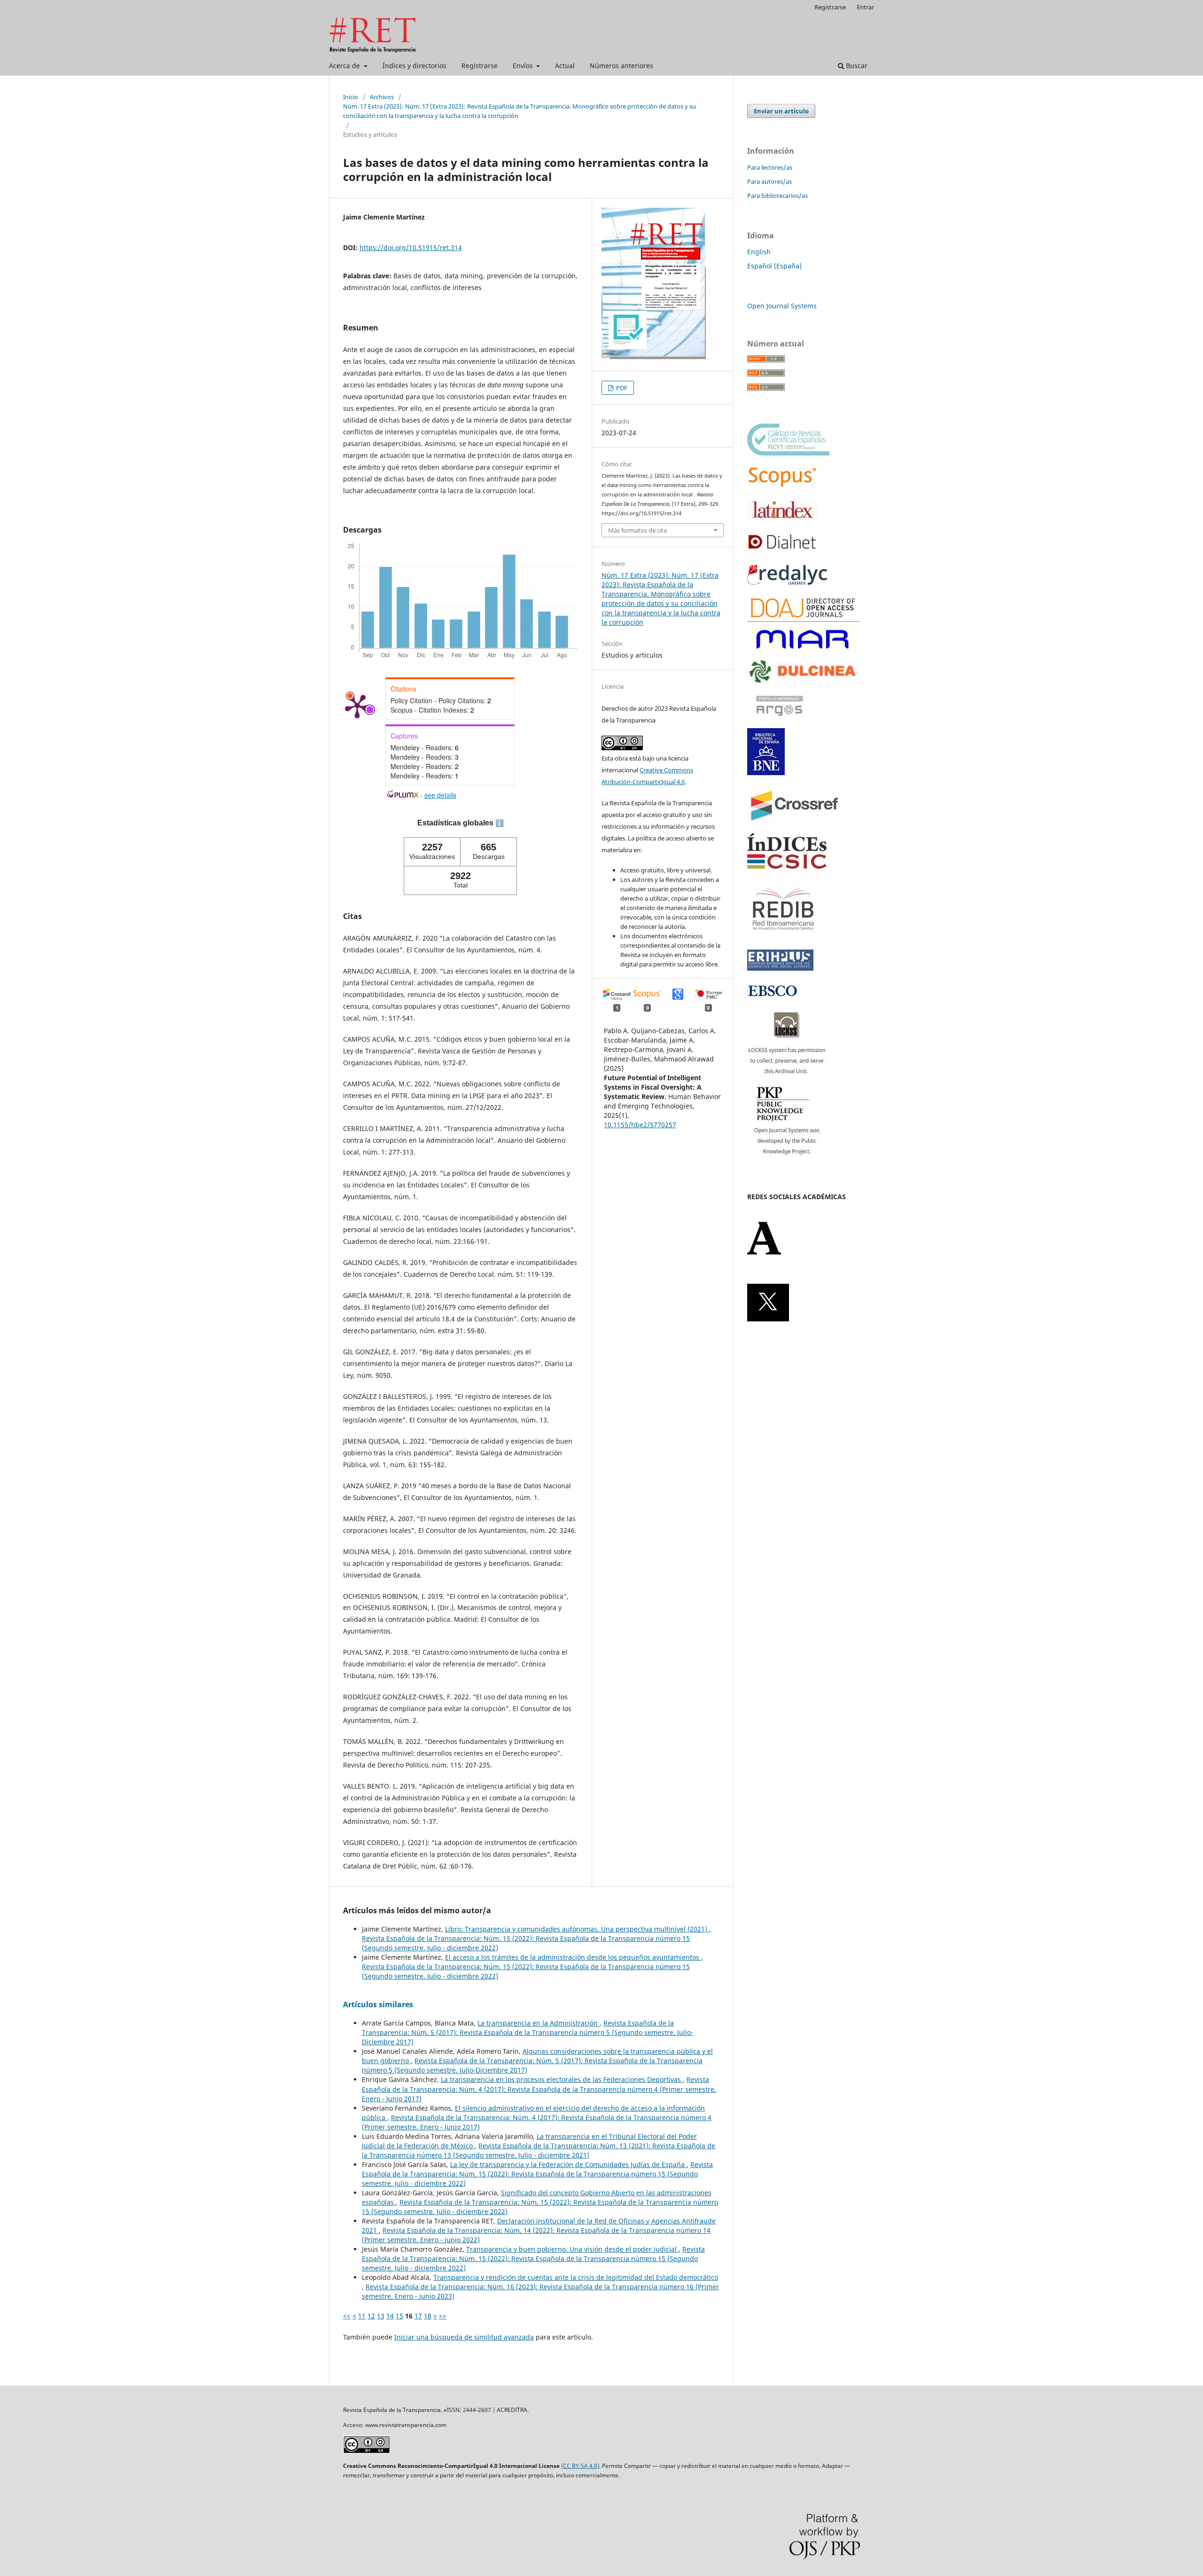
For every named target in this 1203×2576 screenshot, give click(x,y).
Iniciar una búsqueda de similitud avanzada (464, 2337)
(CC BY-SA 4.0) (580, 2466)
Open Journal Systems (782, 306)
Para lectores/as (770, 167)
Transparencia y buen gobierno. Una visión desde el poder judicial (572, 2249)
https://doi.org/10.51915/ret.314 (411, 247)
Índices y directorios (414, 66)
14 (390, 2316)
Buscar (856, 66)
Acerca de (345, 66)
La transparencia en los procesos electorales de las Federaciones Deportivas (562, 2079)
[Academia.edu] (764, 1253)
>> (443, 2316)
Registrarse (480, 66)
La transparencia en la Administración (539, 2023)
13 (381, 2316)
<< (347, 2316)
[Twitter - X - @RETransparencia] (768, 1319)
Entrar (865, 7)
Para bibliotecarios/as (777, 196)
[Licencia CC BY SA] (367, 2451)
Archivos (382, 97)
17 (418, 2316)
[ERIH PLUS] (780, 968)
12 (371, 2316)
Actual (565, 66)
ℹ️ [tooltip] (500, 823)
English (759, 252)
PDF (621, 388)
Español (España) (774, 266)
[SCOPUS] (782, 486)
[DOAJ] (804, 619)
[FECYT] (788, 453)
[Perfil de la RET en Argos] (779, 722)
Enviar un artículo (781, 111)
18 (428, 2316)
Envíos (524, 66)
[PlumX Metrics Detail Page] (357, 706)
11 (362, 2316)
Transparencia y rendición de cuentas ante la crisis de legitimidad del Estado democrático (576, 2277)
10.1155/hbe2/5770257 (640, 1125)
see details (440, 795)
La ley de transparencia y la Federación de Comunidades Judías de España (568, 2164)
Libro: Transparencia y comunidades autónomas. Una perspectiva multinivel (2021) (577, 1929)
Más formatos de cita (637, 530)
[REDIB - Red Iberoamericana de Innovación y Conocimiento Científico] (783, 937)
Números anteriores (621, 66)
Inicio (351, 97)
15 (399, 2316)
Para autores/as (769, 181)
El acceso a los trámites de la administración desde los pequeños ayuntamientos (573, 1957)
